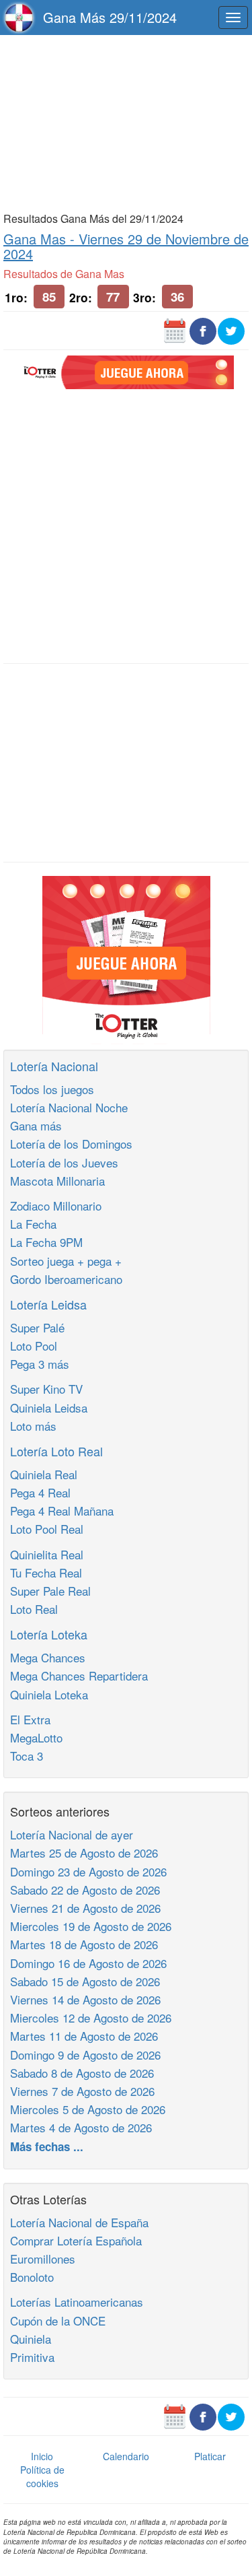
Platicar (210, 2456)
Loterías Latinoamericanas (77, 2302)
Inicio (42, 2456)
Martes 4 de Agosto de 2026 (81, 2127)
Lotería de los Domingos (71, 1144)
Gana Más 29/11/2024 (110, 17)
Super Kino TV (46, 1389)
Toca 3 (27, 1756)
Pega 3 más (40, 1364)
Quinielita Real (47, 1554)
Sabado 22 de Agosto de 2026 (85, 1890)
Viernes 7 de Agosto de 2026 (82, 2091)
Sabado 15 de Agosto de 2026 (85, 1981)
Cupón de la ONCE (58, 2320)
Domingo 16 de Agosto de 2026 (88, 1963)
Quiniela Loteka (49, 1694)
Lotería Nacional (54, 1066)
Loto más (33, 1426)
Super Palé (37, 1327)
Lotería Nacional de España (79, 2222)
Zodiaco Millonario (56, 1206)
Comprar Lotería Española (76, 2240)
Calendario (126, 2456)
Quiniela (31, 2339)
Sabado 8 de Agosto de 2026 (82, 2073)
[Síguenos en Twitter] (231, 330)
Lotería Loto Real (56, 1451)
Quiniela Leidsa (49, 1408)
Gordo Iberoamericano (66, 1279)
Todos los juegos (52, 1089)
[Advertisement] (126, 123)
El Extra (30, 1719)
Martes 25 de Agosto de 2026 (84, 1853)
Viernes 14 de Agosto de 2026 (85, 1999)
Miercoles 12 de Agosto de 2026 (91, 2018)
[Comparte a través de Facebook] (203, 330)
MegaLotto (36, 1737)
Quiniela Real (44, 1474)
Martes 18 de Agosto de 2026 (84, 1944)
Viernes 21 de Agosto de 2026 (85, 1908)
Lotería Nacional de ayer (72, 1834)
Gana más (36, 1125)
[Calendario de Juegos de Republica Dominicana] (175, 330)
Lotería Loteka (49, 1634)
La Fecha (33, 1224)
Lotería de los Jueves (64, 1162)
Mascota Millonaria (57, 1181)
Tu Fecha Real (46, 1572)
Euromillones (43, 2259)
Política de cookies (42, 2476)
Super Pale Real (50, 1591)
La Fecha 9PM (46, 1242)
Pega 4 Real (40, 1492)
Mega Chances (48, 1657)
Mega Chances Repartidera (79, 1675)
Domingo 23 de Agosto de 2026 (88, 1871)
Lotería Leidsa (48, 1304)
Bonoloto (32, 2277)
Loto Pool (34, 1346)
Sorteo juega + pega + (66, 1261)
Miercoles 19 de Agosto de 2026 (91, 1926)
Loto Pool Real (47, 1529)
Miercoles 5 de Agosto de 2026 (88, 2109)
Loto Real (34, 1609)
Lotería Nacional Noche (69, 1107)
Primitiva (32, 2357)
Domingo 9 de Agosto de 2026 (85, 2055)
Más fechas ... (47, 2146)
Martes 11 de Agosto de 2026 (84, 2036)
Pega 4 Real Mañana (62, 1511)
